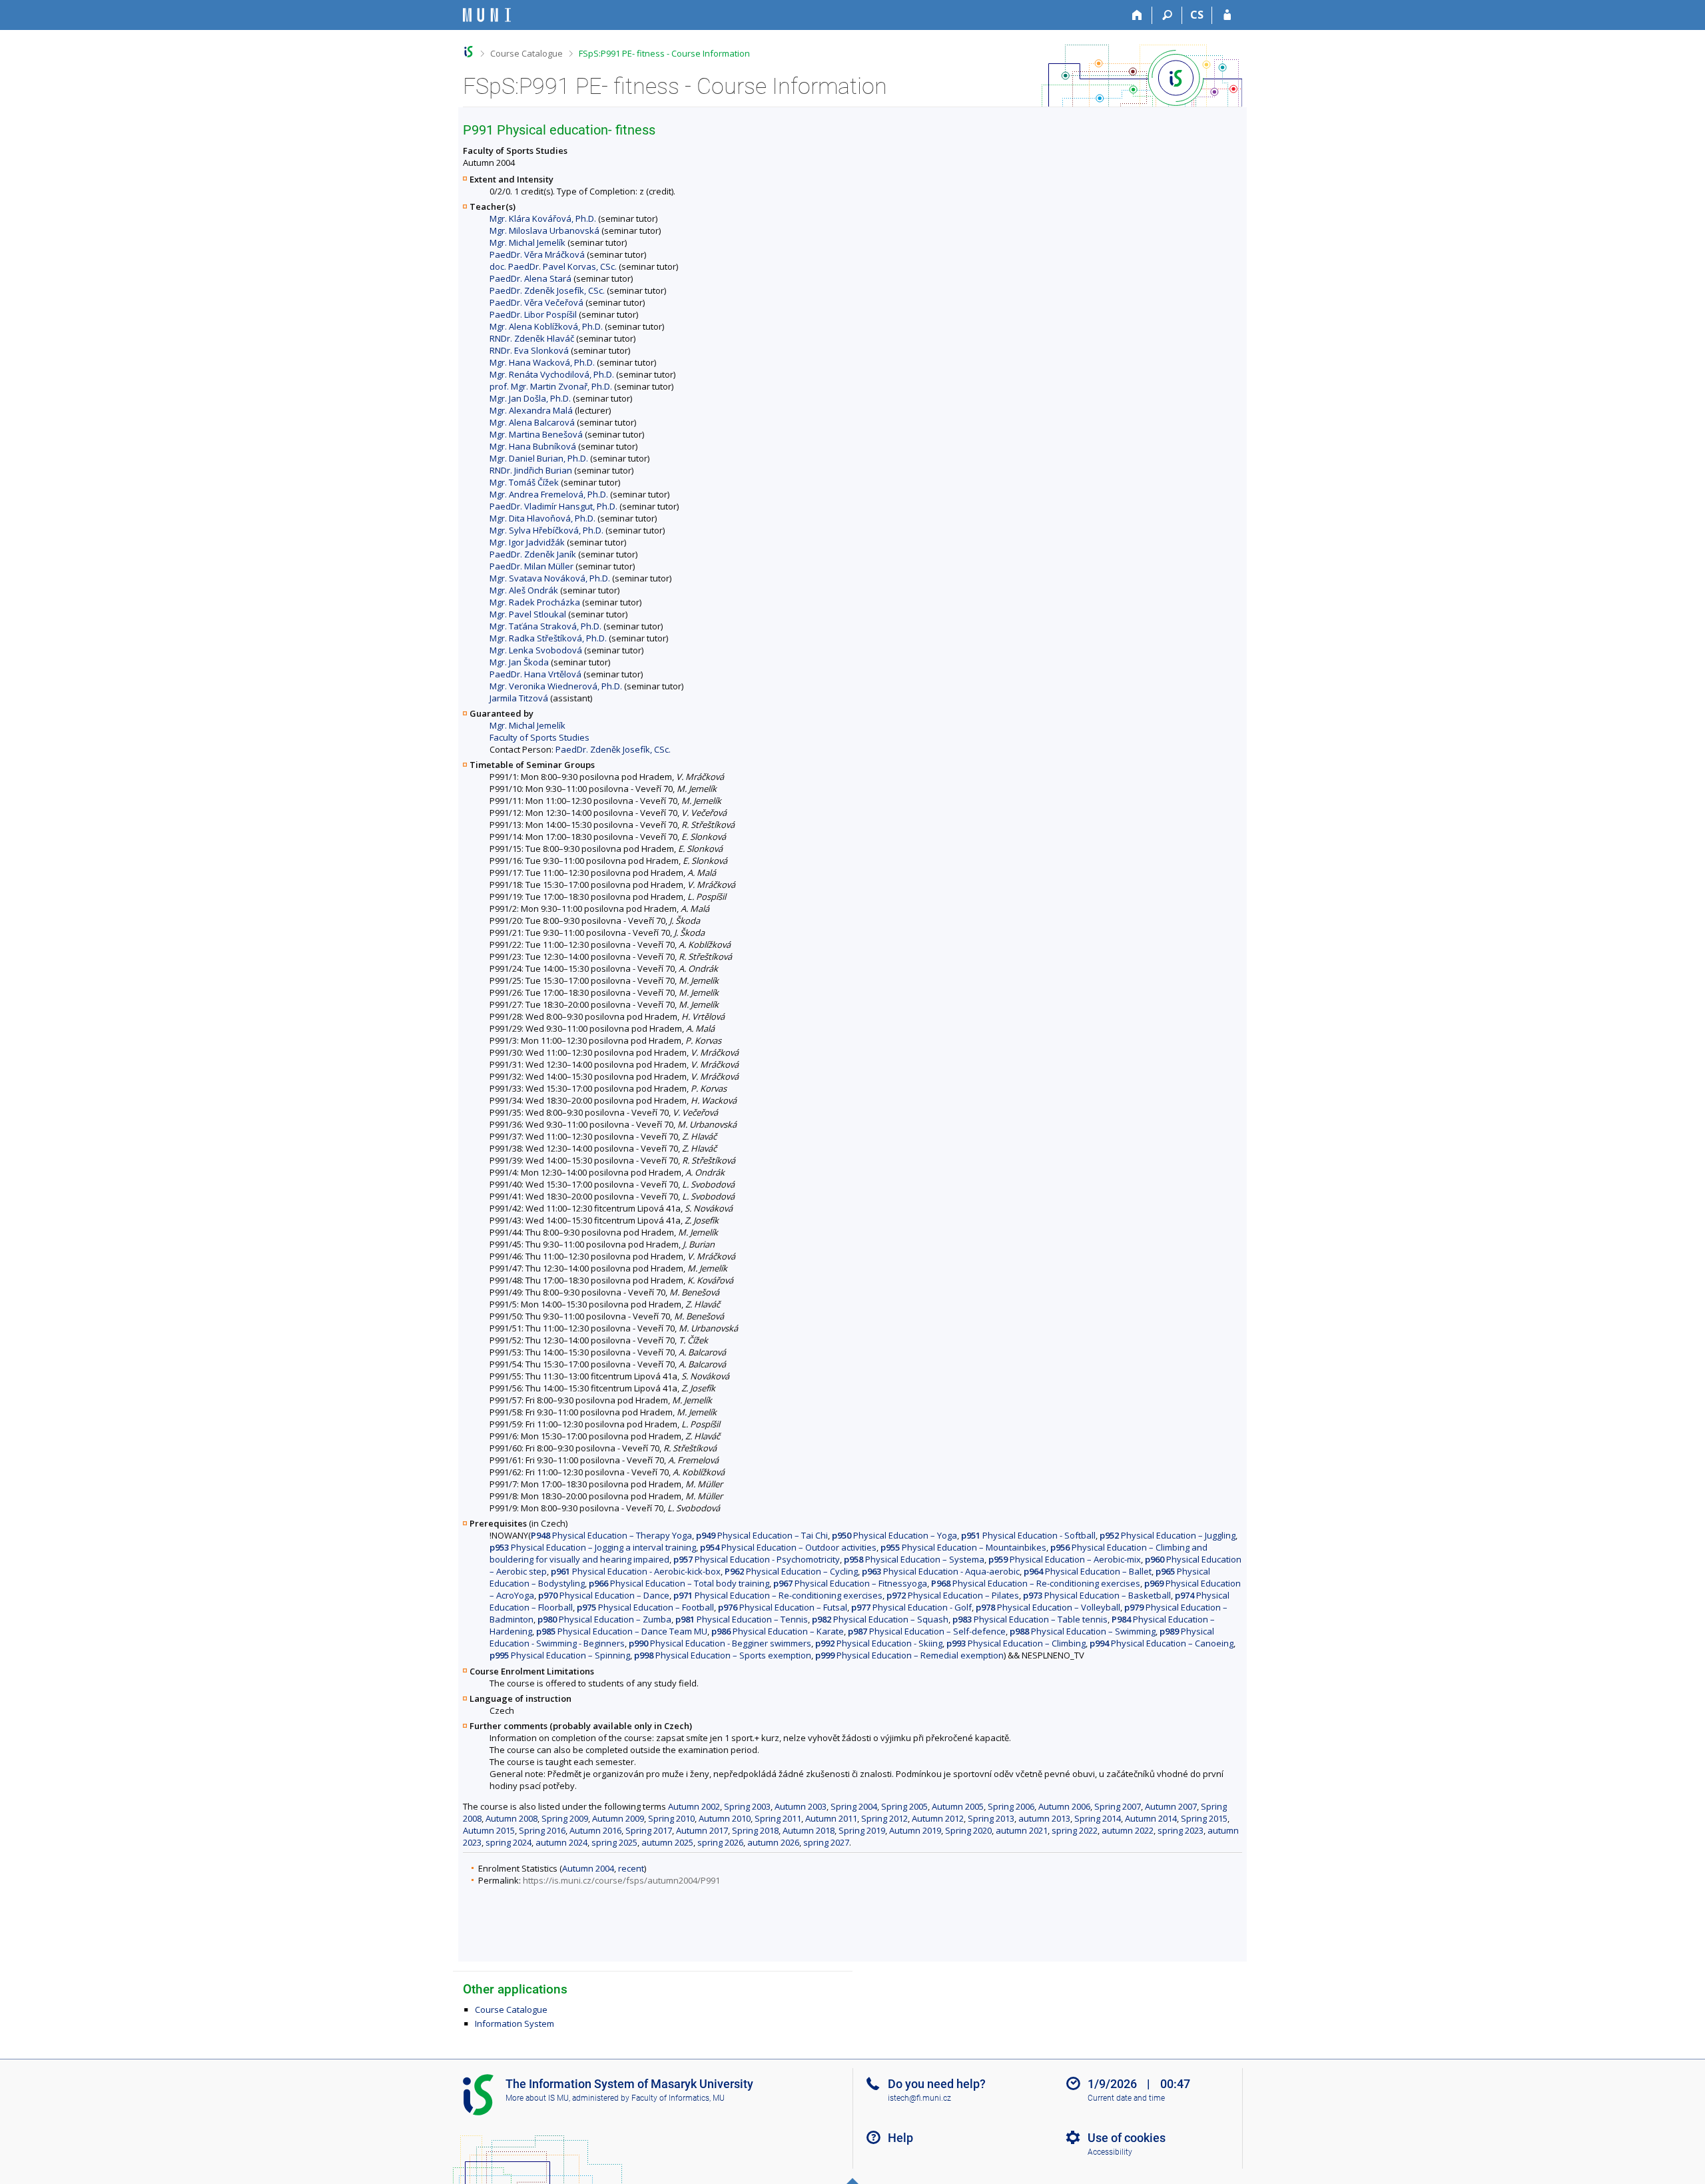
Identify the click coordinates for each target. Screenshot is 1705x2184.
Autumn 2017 (702, 1830)
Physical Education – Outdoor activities (788, 1547)
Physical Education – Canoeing (1162, 1643)
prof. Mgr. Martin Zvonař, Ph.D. (551, 386)
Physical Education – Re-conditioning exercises (1036, 1583)
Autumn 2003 (801, 1806)
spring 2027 (826, 1842)
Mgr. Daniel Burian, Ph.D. (539, 458)
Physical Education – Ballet (1088, 1571)
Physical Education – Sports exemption (723, 1655)
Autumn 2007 (1171, 1806)
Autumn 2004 (588, 1868)
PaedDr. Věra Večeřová (536, 302)
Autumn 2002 (694, 1806)
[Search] (1167, 15)
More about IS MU (537, 2098)
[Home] (1137, 15)
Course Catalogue (526, 53)
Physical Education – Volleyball (1048, 1607)
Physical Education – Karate (778, 1631)
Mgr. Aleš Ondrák (524, 590)
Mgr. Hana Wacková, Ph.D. (542, 362)
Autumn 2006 (1064, 1806)
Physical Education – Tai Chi (762, 1535)
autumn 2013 (1044, 1818)
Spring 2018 (755, 1830)
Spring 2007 (1118, 1806)
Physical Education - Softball (1028, 1535)
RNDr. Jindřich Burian (531, 470)
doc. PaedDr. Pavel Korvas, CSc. (553, 266)
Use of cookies (1127, 2138)
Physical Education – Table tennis (1030, 1619)
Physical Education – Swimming (1083, 1631)
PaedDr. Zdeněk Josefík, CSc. (547, 290)
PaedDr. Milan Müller (531, 566)
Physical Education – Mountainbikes (963, 1547)
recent (631, 1868)
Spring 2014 (1098, 1818)
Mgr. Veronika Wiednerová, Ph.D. (556, 686)
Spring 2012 (884, 1818)
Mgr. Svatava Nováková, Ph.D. (550, 578)
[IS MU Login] (1227, 15)
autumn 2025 (667, 1842)
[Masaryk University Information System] (487, 15)
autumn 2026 (773, 1842)
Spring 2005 (904, 1806)
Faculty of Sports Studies (539, 737)
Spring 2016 (542, 1830)
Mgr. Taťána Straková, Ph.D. (545, 626)
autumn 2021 (1022, 1830)
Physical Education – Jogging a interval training (593, 1547)
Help (900, 2138)
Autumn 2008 (511, 1818)
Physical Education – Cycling (791, 1571)
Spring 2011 (778, 1818)
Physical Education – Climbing (1016, 1643)
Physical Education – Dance (604, 1595)
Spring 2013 (991, 1818)
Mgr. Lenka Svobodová (536, 650)
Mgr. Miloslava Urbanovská (544, 230)
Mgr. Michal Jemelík (527, 242)
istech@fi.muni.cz (919, 2098)
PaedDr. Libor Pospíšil (533, 314)
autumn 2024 (561, 1842)
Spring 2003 (747, 1806)
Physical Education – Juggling (1168, 1535)
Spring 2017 (649, 1830)
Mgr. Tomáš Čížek (524, 482)
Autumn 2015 (489, 1830)
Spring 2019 (862, 1830)
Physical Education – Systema (914, 1559)
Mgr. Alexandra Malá (531, 410)
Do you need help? (937, 2084)
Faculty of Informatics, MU (678, 2098)
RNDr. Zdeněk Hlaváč (532, 338)
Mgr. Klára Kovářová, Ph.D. (543, 218)
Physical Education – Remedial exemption (909, 1655)
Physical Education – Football (645, 1607)
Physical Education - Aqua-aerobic (941, 1571)
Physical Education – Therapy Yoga (611, 1535)
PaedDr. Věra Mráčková (537, 254)
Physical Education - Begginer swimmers (720, 1643)
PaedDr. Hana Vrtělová (535, 674)
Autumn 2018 (809, 1830)
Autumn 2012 (938, 1818)
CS (1197, 15)
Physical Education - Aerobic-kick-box (636, 1571)
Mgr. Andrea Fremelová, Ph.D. (549, 494)
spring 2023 (1181, 1830)
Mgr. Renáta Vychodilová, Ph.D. (552, 374)
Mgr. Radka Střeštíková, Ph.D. (548, 638)
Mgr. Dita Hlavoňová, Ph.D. (542, 518)
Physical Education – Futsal (783, 1607)
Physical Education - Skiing (879, 1643)
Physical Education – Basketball (1097, 1595)
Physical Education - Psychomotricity (757, 1559)
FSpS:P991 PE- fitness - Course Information (664, 53)
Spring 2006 (1011, 1806)
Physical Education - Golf (911, 1607)
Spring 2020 (968, 1830)
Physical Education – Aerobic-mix (1065, 1559)
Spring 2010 (671, 1818)
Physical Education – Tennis (742, 1619)
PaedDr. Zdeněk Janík (533, 554)
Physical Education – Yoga (894, 1535)
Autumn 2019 (915, 1830)
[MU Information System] (469, 52)
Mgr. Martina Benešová (536, 434)
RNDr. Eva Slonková (529, 350)
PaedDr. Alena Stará (530, 278)
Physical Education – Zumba (604, 1619)
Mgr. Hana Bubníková (533, 446)
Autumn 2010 (725, 1818)
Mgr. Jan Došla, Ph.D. (530, 398)
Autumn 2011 (831, 1818)
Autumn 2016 (595, 1830)
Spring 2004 (854, 1806)
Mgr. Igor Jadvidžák (527, 542)
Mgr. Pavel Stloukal (528, 614)
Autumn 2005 (958, 1806)
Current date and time (1126, 2098)
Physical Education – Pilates (953, 1595)
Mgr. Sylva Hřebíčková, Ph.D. (546, 530)
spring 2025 (614, 1842)
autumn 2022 (1128, 1830)
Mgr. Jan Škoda (519, 662)
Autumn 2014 (1151, 1818)
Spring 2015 (1204, 1818)
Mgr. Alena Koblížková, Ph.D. (546, 326)
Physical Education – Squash (880, 1619)
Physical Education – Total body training (679, 1583)
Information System (514, 2023)
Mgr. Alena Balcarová (532, 422)
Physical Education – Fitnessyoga (850, 1583)
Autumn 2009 (618, 1818)
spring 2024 (509, 1842)
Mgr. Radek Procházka (535, 602)
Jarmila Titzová (519, 698)
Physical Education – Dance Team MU (622, 1631)
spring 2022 (1075, 1830)
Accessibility (1110, 2152)
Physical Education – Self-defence (927, 1631)
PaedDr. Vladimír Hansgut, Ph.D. (553, 506)
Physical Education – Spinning (560, 1655)
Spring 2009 (565, 1818)
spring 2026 (720, 1842)
